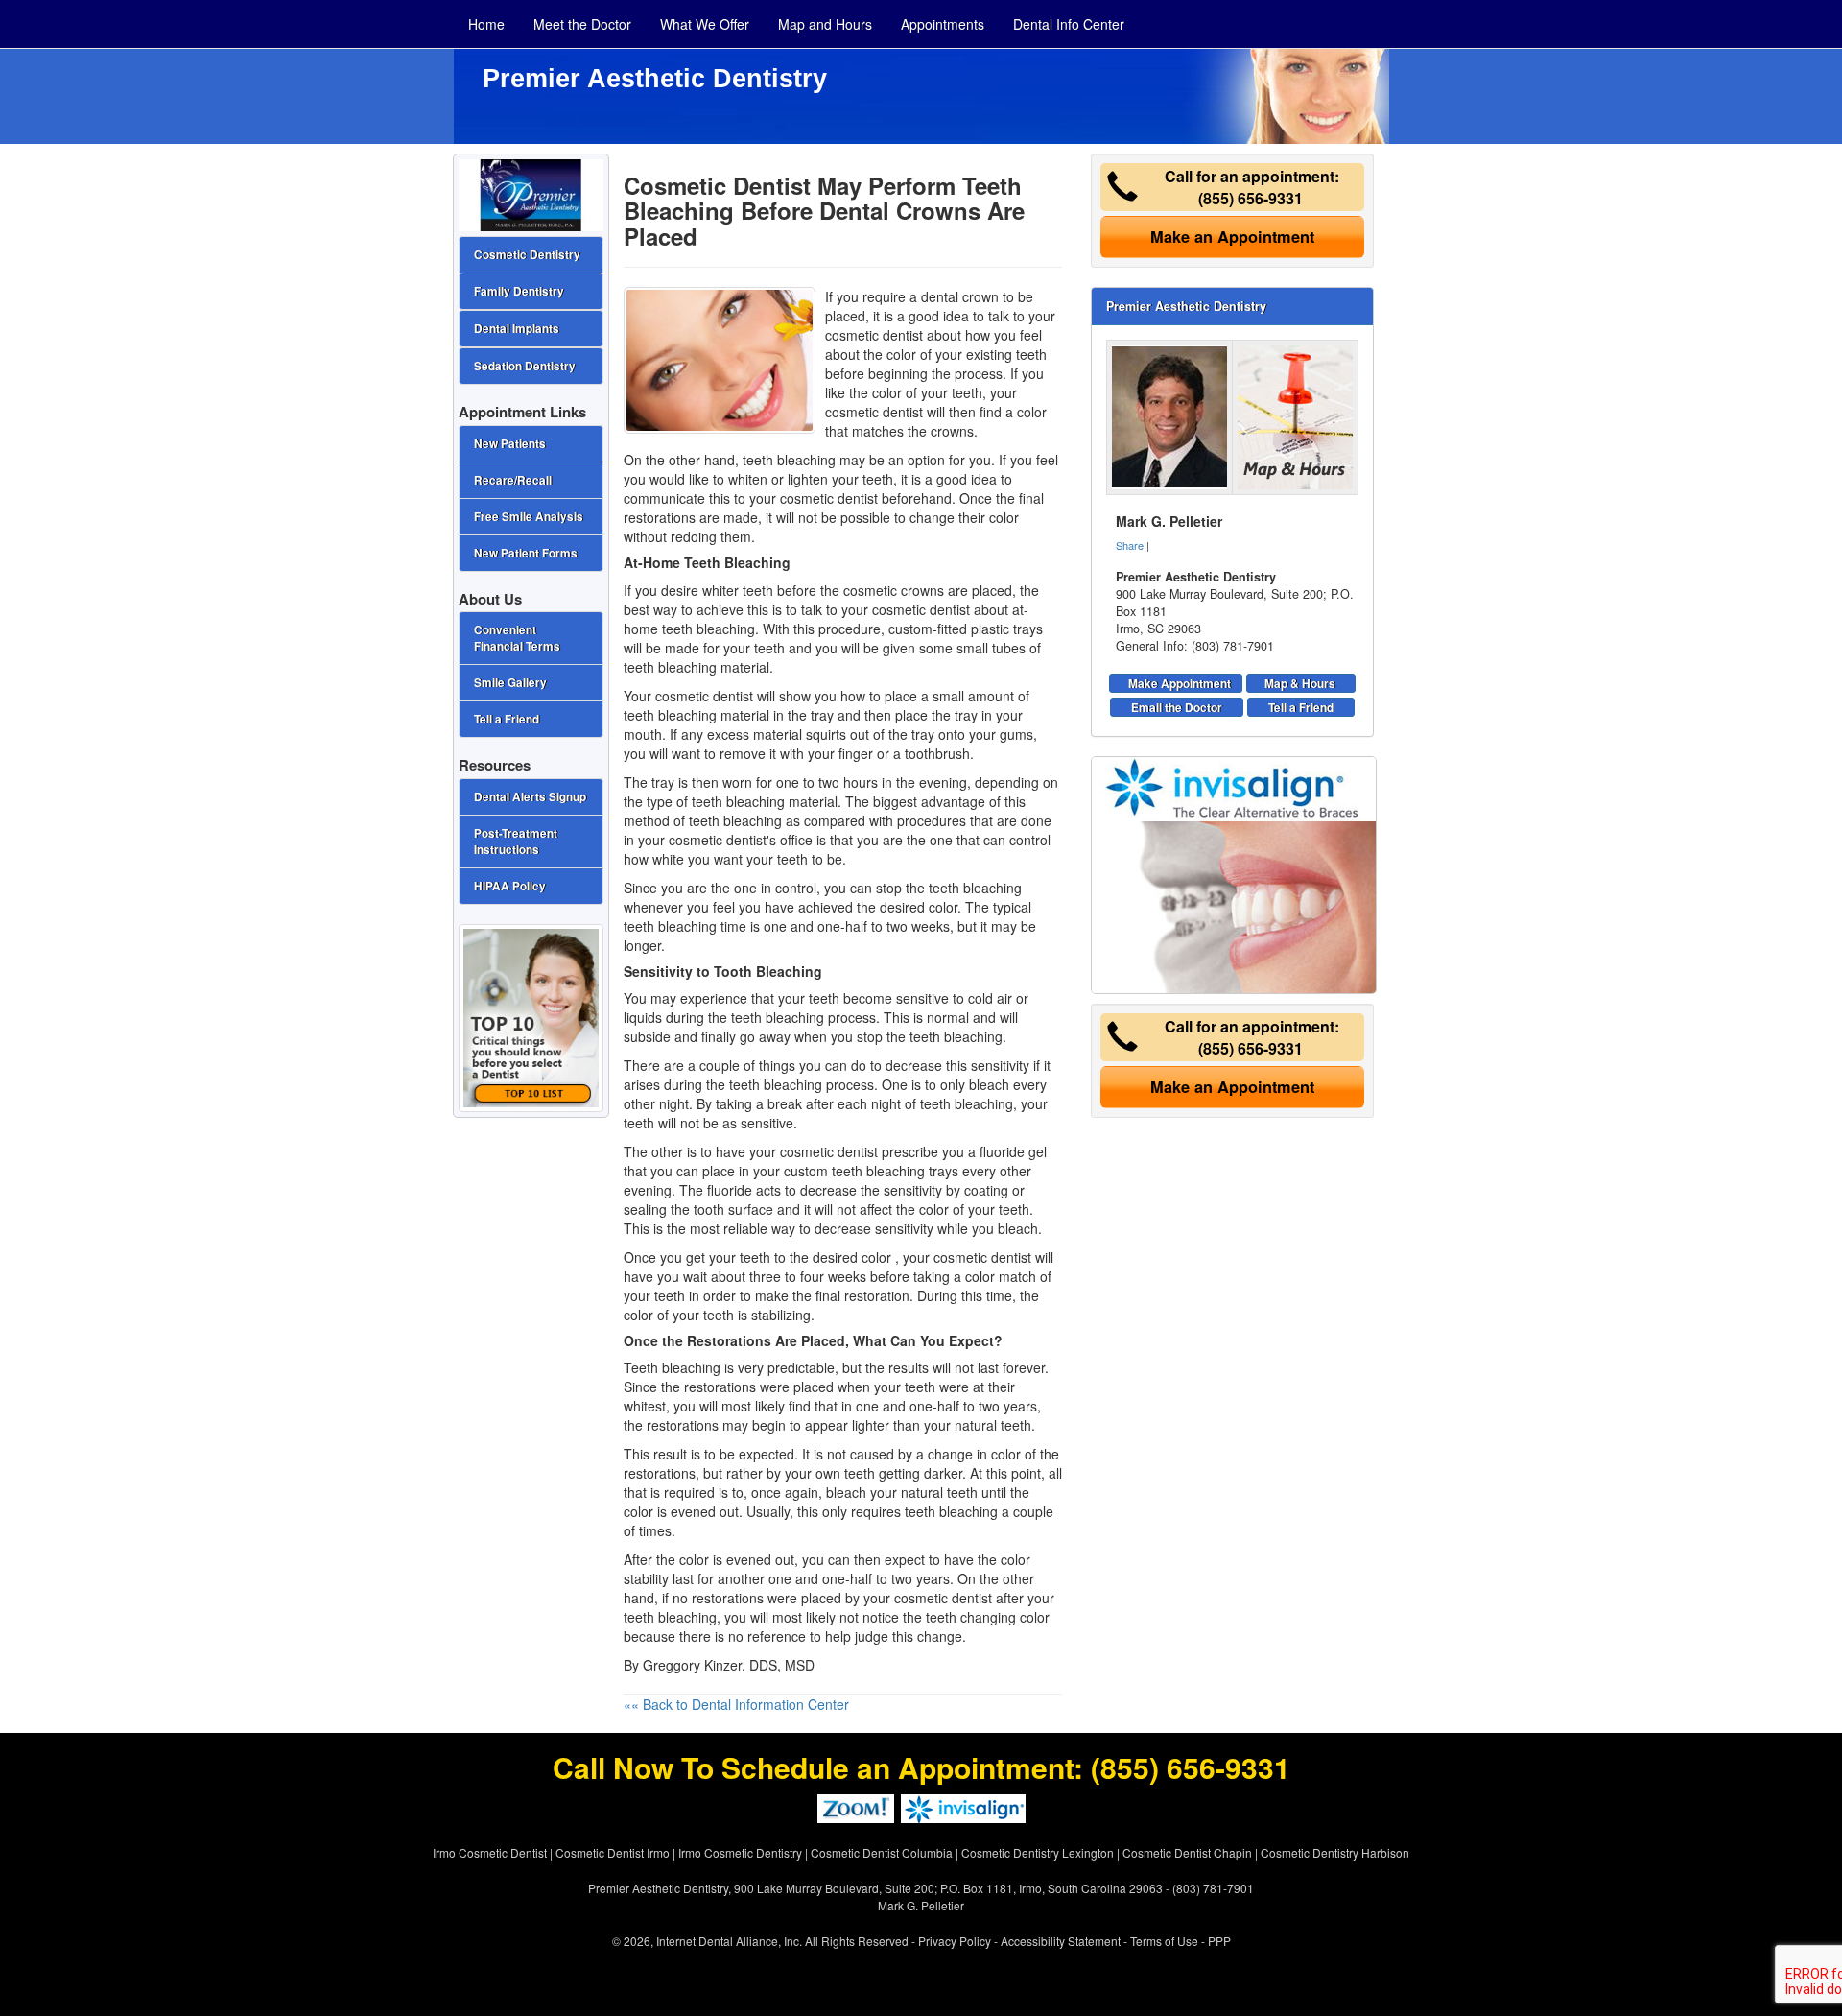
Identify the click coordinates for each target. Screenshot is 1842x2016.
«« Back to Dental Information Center (736, 1704)
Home (486, 24)
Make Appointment (1180, 683)
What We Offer (705, 24)
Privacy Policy (955, 1941)
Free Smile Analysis (529, 517)
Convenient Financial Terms (517, 638)
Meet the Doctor (582, 24)
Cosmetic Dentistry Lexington (1038, 1852)
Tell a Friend (1301, 707)
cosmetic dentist (829, 1151)
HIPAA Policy (510, 886)
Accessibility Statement (1061, 1941)
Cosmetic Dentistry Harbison (1335, 1852)
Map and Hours (825, 24)
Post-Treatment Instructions (516, 842)
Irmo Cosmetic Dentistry (740, 1852)
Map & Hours (1300, 683)
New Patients (510, 444)
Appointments (943, 24)
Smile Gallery (510, 683)
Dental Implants (517, 329)
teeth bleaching (789, 460)
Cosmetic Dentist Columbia (882, 1852)
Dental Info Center (1069, 24)
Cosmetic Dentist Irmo (613, 1852)
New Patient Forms (526, 553)
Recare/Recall (513, 480)
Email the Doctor (1177, 707)
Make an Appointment (1232, 237)
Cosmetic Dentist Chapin (1187, 1852)
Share (1130, 545)
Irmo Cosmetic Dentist (490, 1852)
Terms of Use (1164, 1941)
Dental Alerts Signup (530, 797)
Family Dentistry (519, 291)
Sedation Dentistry (525, 366)
